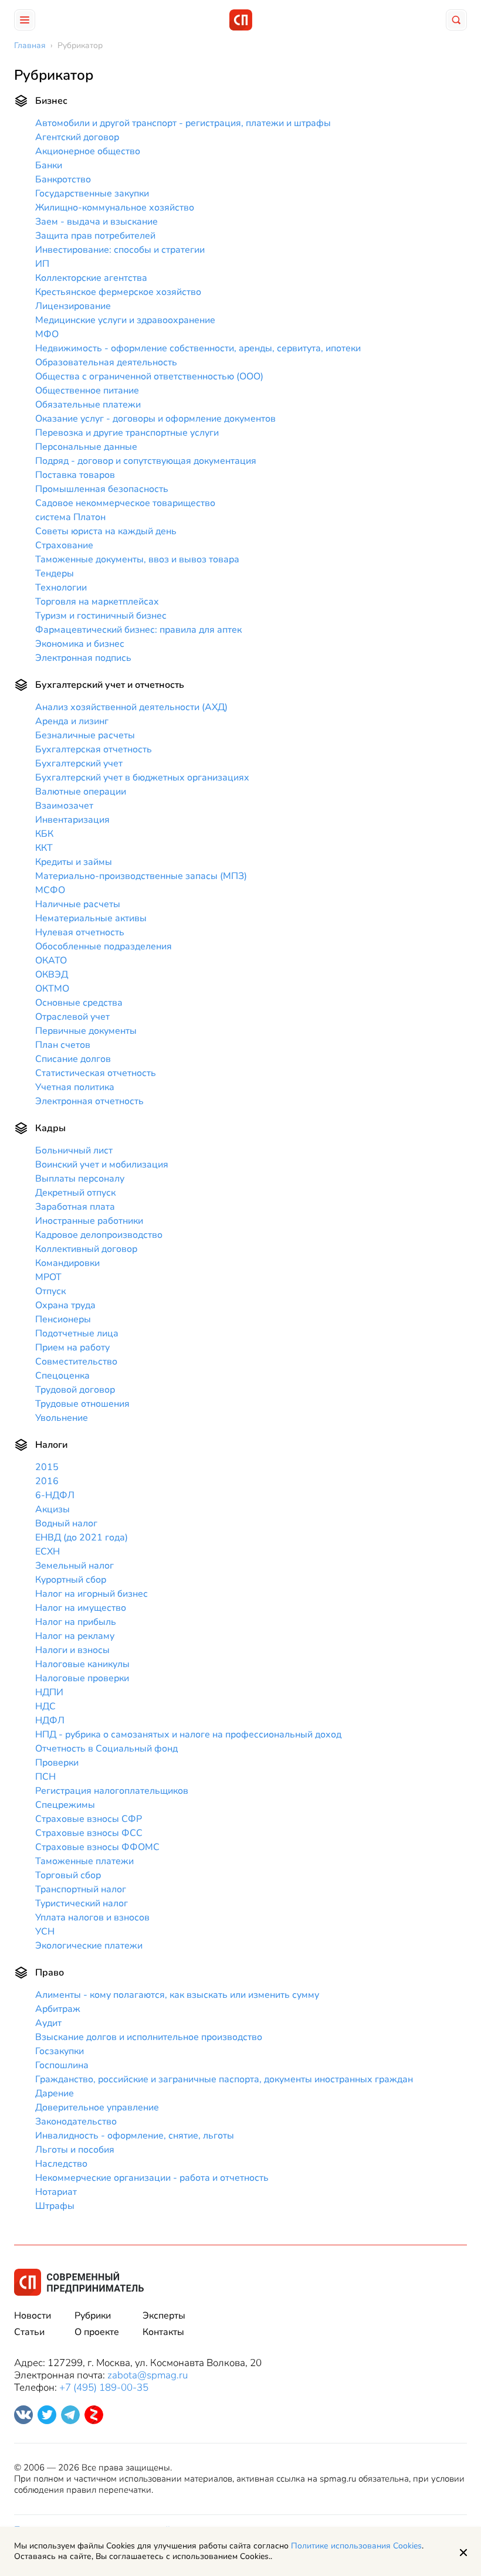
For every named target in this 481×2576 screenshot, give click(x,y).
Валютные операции (81, 792)
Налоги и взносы (72, 1650)
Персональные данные (86, 447)
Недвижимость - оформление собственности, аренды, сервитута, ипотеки (198, 348)
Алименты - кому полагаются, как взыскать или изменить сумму (177, 1995)
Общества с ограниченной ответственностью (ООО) (149, 376)
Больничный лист (74, 1150)
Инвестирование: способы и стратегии (120, 250)
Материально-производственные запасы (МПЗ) (141, 876)
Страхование (64, 545)
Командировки (67, 1263)
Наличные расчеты (78, 904)
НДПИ (49, 1692)
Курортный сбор (71, 1580)
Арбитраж (58, 2009)
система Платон (70, 517)
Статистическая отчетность (96, 1073)
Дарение (55, 2093)
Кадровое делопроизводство (99, 1235)
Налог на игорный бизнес (92, 1594)
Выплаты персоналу (80, 1179)
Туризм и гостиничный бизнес (101, 616)
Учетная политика (75, 1087)
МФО (47, 334)
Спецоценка (62, 1376)
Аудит (48, 2023)
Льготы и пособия (75, 2150)
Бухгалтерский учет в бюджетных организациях (142, 778)
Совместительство (76, 1362)
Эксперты (164, 2316)
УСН (45, 1932)
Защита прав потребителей (95, 236)
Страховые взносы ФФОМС (97, 1847)
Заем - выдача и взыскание (96, 222)
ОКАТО (51, 961)
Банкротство (63, 179)
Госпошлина (62, 2065)
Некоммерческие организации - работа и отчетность (152, 2178)
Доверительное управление (97, 2107)
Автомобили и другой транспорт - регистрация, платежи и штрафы (183, 123)
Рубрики (93, 2316)
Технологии (61, 588)
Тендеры (55, 573)
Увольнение (62, 1418)
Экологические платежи (89, 1946)
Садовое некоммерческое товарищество (125, 503)
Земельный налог (74, 1566)
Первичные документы (86, 1031)
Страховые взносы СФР (89, 1819)
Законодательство (76, 2122)
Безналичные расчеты (85, 735)
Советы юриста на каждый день (106, 531)
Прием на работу (72, 1348)
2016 (47, 1481)
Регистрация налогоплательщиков (112, 1791)
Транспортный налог (81, 1889)
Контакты (163, 2332)
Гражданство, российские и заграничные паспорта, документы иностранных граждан (224, 2079)
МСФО (50, 890)
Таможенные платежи (84, 1861)
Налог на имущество (81, 1608)
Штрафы (55, 2206)
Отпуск (50, 1291)
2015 (47, 1467)
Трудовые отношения (82, 1404)
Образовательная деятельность (106, 362)
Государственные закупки (92, 194)
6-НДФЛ (55, 1495)
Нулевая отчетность (80, 932)
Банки (49, 165)
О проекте (97, 2332)
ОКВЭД (52, 975)
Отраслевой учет (72, 1017)
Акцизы (52, 1509)
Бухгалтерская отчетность (94, 749)
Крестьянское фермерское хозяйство (118, 292)
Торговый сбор (68, 1875)
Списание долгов (73, 1059)
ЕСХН (48, 1552)
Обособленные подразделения (104, 946)
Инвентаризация (72, 820)
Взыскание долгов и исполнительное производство (149, 2037)
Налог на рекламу (75, 1636)
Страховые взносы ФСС (89, 1833)
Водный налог (66, 1523)
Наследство (61, 2164)
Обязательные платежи (88, 405)
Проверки (57, 1763)
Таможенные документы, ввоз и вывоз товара (137, 559)
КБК (44, 834)
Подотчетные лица (77, 1333)
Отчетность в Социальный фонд (106, 1749)
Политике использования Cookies (356, 2546)
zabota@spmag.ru (148, 2375)
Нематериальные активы (91, 918)
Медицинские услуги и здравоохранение (125, 320)
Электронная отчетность (89, 1101)
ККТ (44, 848)
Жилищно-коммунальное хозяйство (115, 208)
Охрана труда (65, 1305)
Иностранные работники (89, 1221)
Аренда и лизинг (72, 721)
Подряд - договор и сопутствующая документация (146, 461)
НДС (45, 1706)
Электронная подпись (83, 658)
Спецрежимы (65, 1805)
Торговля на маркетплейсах (97, 602)
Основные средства (79, 1003)
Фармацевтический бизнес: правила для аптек (138, 630)
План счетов (63, 1045)
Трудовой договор (75, 1390)
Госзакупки (60, 2051)
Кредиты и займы (74, 862)
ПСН (45, 1777)
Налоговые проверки (82, 1678)
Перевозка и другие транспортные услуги (127, 433)
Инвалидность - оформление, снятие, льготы (135, 2136)
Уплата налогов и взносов (92, 1917)
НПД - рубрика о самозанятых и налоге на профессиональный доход (188, 1735)
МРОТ (48, 1277)
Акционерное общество (88, 151)
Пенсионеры (63, 1319)
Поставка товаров (75, 475)
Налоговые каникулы (82, 1664)
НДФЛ (50, 1720)
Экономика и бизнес (80, 644)
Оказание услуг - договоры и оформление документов (155, 419)
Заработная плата (75, 1207)
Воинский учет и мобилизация (102, 1165)
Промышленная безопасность (102, 489)
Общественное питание (87, 391)
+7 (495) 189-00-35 (104, 2387)
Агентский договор (77, 137)
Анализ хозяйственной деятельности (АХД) (131, 707)
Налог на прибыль (76, 1622)
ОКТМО (52, 989)
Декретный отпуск (75, 1193)
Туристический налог (82, 1903)
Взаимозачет (64, 806)
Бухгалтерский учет (79, 763)
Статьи (29, 2332)
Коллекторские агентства (91, 278)
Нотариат (56, 2192)
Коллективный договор (86, 1249)
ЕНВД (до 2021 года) (82, 1538)
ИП (42, 264)
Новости (33, 2316)
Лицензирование (73, 306)
